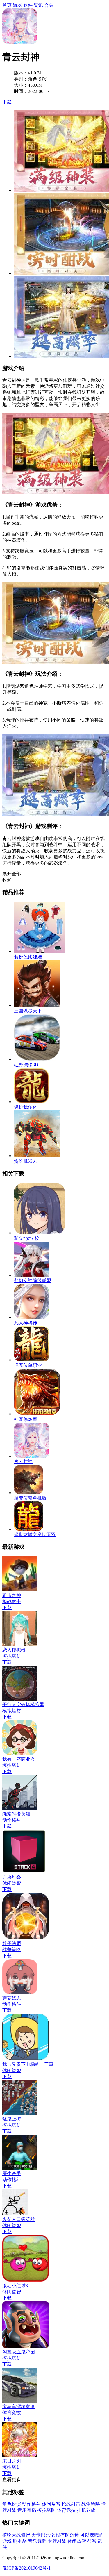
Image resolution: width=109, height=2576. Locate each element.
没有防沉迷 (67, 2535)
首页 (7, 5)
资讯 (38, 5)
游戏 (17, 5)
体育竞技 (66, 2510)
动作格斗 (31, 2504)
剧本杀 (20, 2541)
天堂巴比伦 (43, 2535)
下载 (7, 102)
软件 (28, 5)
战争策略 (91, 2504)
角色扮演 (12, 2504)
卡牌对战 (57, 2541)
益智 (92, 2541)
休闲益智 (51, 2504)
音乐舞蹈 (27, 2510)
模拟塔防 (47, 2510)
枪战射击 (71, 2504)
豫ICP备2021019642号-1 (26, 2568)
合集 (49, 5)
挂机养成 (86, 2510)
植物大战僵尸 (16, 2535)
